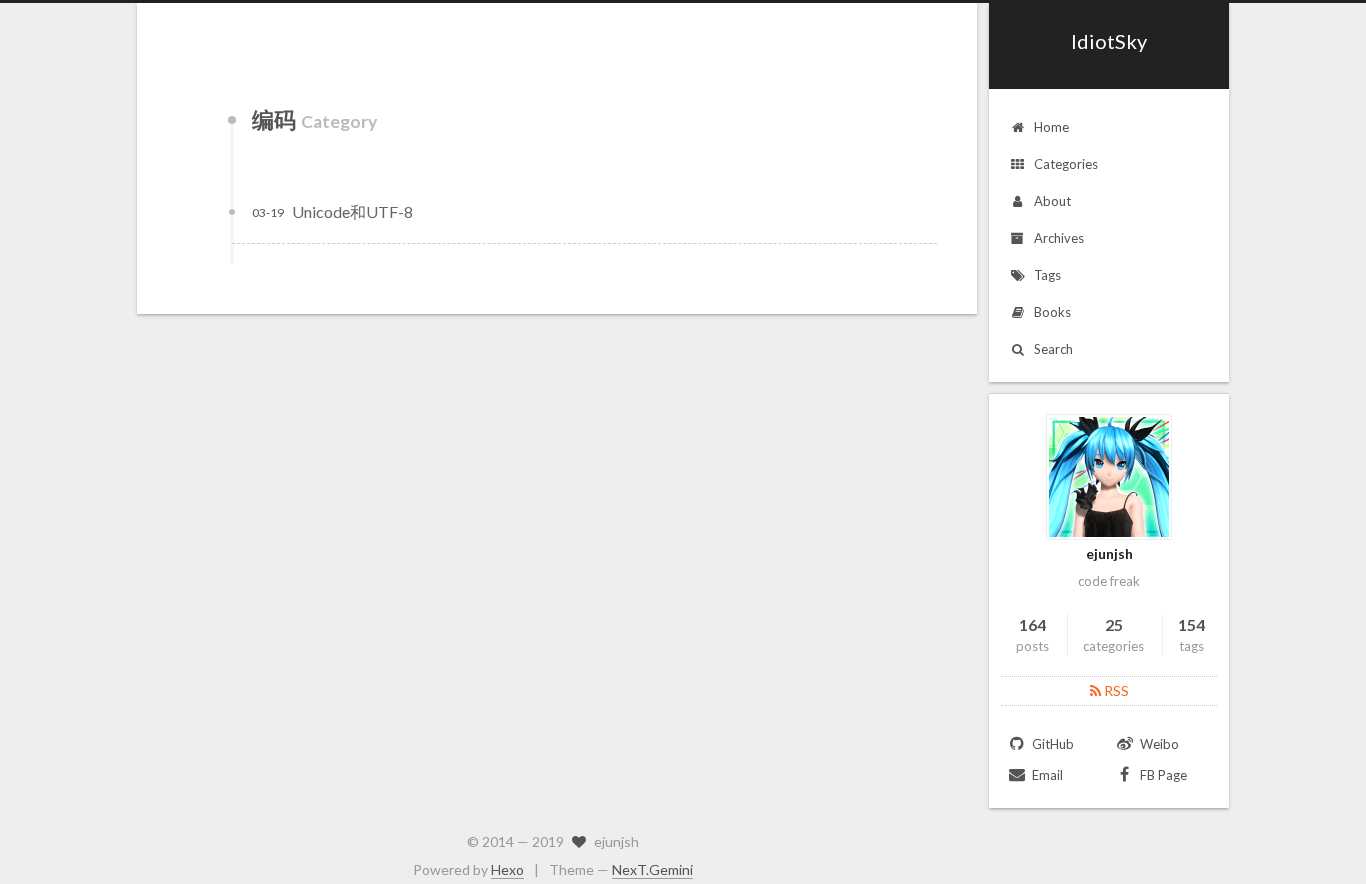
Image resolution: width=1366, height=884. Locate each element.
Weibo (1158, 744)
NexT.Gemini (652, 869)
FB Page (1162, 775)
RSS (1115, 690)
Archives (1059, 238)
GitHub (1051, 744)
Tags (1047, 275)
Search (1053, 349)
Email (1046, 775)
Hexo (507, 869)
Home (1051, 127)
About (1052, 201)
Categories (1066, 164)
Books (1052, 312)
